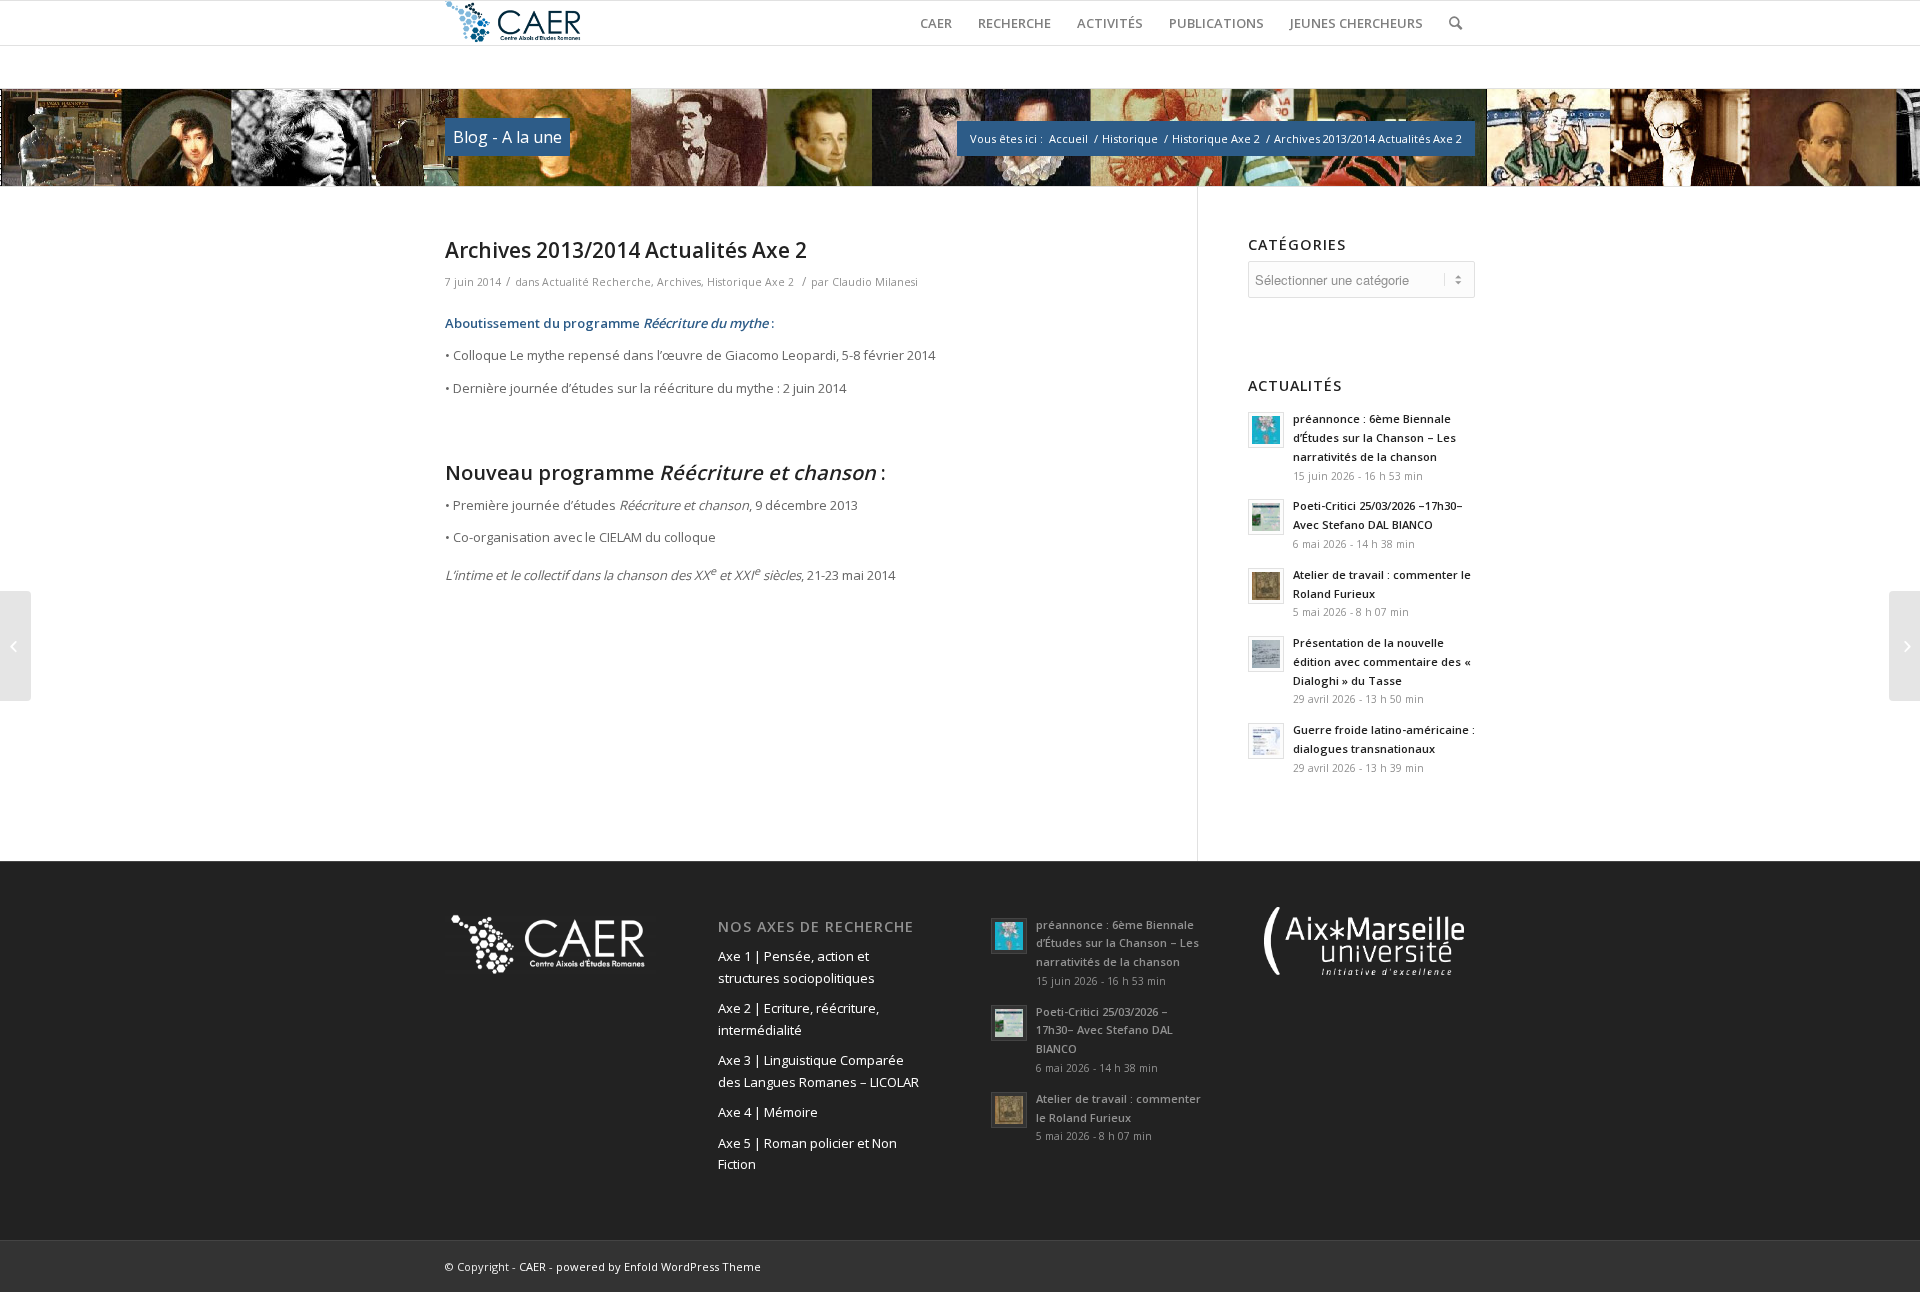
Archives (679, 282)
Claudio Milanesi (875, 282)
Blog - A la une (507, 137)
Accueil (1068, 138)
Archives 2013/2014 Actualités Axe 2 (626, 250)
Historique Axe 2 (1216, 138)
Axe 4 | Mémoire (768, 1112)
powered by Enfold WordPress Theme (658, 1266)
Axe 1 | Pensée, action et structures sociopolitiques (796, 966)
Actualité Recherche (596, 282)
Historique (1130, 138)
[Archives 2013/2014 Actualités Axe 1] (15, 646)
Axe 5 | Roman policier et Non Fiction (807, 1153)
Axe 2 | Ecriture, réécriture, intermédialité (798, 1018)
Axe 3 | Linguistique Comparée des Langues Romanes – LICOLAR (818, 1070)
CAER (532, 1266)
